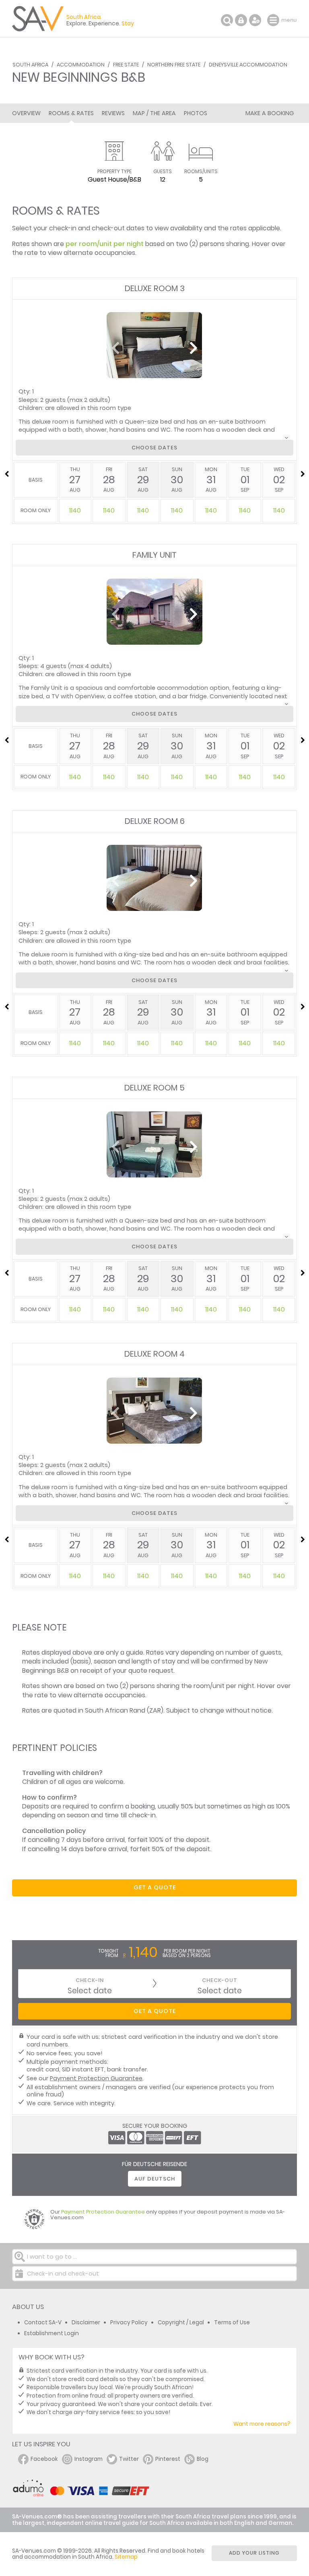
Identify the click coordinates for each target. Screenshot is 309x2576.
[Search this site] (227, 20)
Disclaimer (86, 2323)
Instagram (89, 2459)
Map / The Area (154, 113)
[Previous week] (6, 474)
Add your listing (254, 2553)
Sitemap (126, 2557)
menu (274, 20)
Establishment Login (51, 2333)
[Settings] (255, 20)
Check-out (220, 1980)
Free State (126, 65)
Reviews (113, 113)
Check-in (90, 1980)
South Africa (30, 65)
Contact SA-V (43, 2323)
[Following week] (303, 474)
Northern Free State (174, 65)
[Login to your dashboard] (241, 20)
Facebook (44, 2459)
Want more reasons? (262, 2424)
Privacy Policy (129, 2323)
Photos (196, 113)
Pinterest (168, 2459)
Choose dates (154, 448)
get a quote (155, 1887)
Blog (203, 2459)
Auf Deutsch (155, 2179)
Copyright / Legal (181, 2323)
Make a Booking (270, 113)
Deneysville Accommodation (248, 65)
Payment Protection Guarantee (96, 2078)
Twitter (129, 2459)
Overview (26, 113)
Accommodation (81, 65)
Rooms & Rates (71, 113)
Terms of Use (232, 2323)
